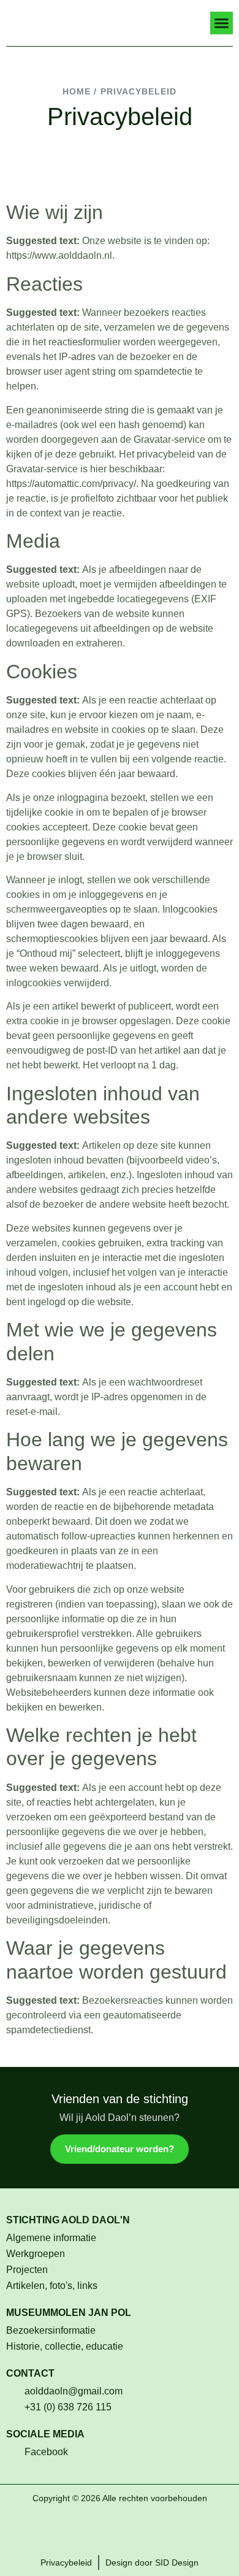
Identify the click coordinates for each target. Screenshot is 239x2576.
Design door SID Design (152, 2563)
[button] (222, 23)
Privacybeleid (66, 2563)
